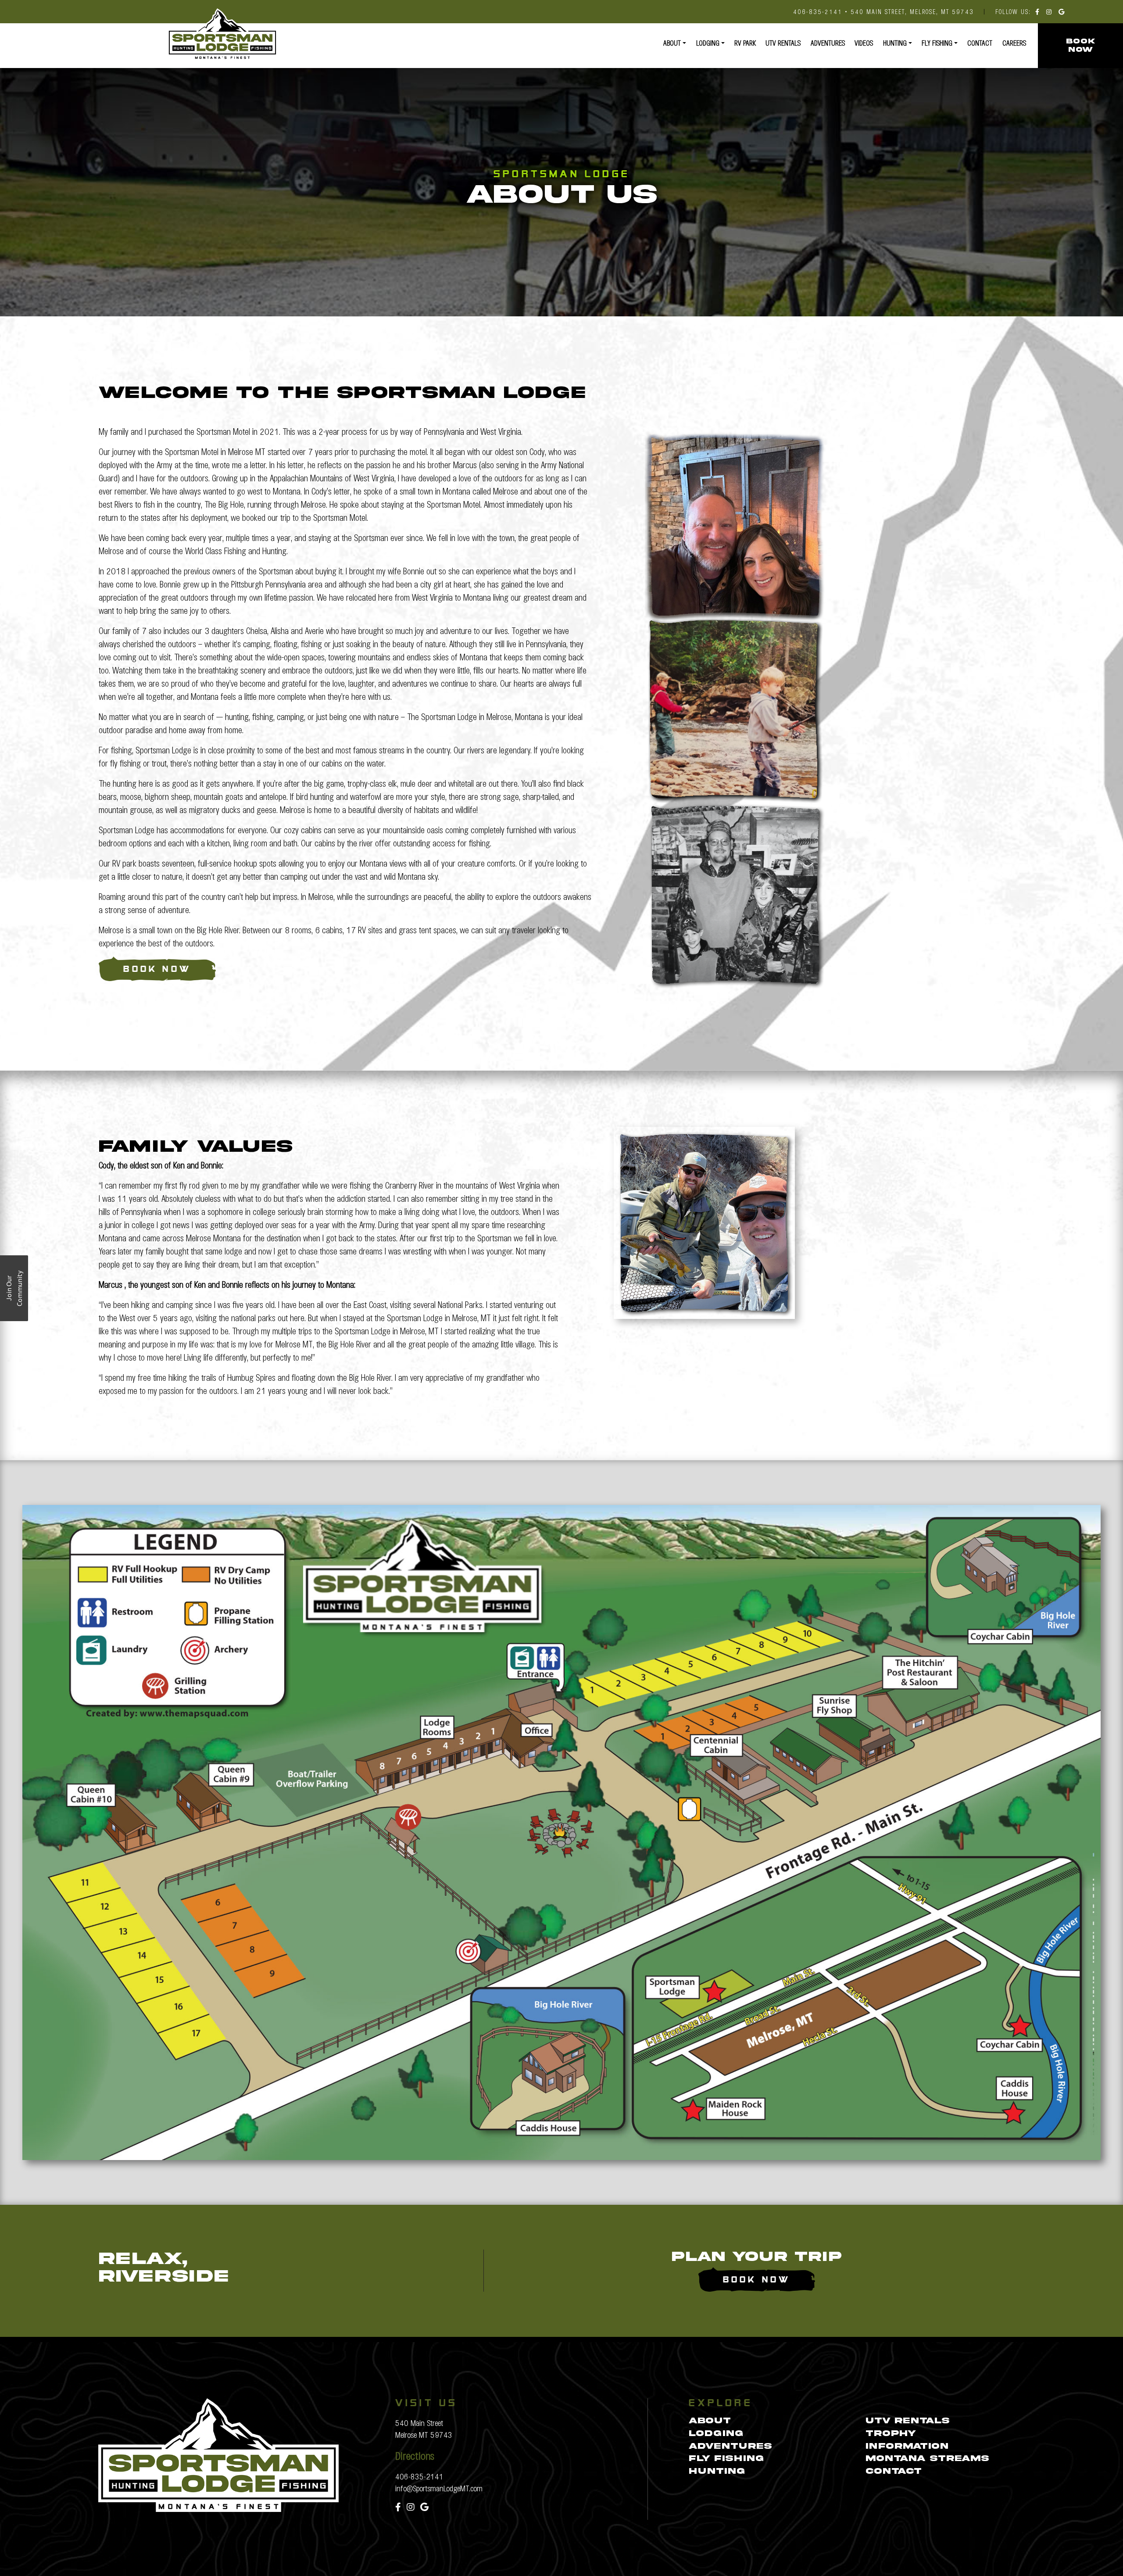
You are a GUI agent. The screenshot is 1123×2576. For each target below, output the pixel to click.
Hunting (895, 43)
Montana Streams (927, 2459)
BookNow (1080, 45)
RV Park (745, 43)
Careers (1014, 43)
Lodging (708, 43)
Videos (864, 43)
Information (907, 2446)
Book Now (157, 970)
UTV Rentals (783, 43)
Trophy (891, 2434)
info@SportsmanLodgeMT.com (439, 2488)
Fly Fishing (937, 43)
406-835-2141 (419, 2476)
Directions (415, 2455)
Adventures (828, 43)
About (672, 43)
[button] (14, 1288)
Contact (980, 43)
